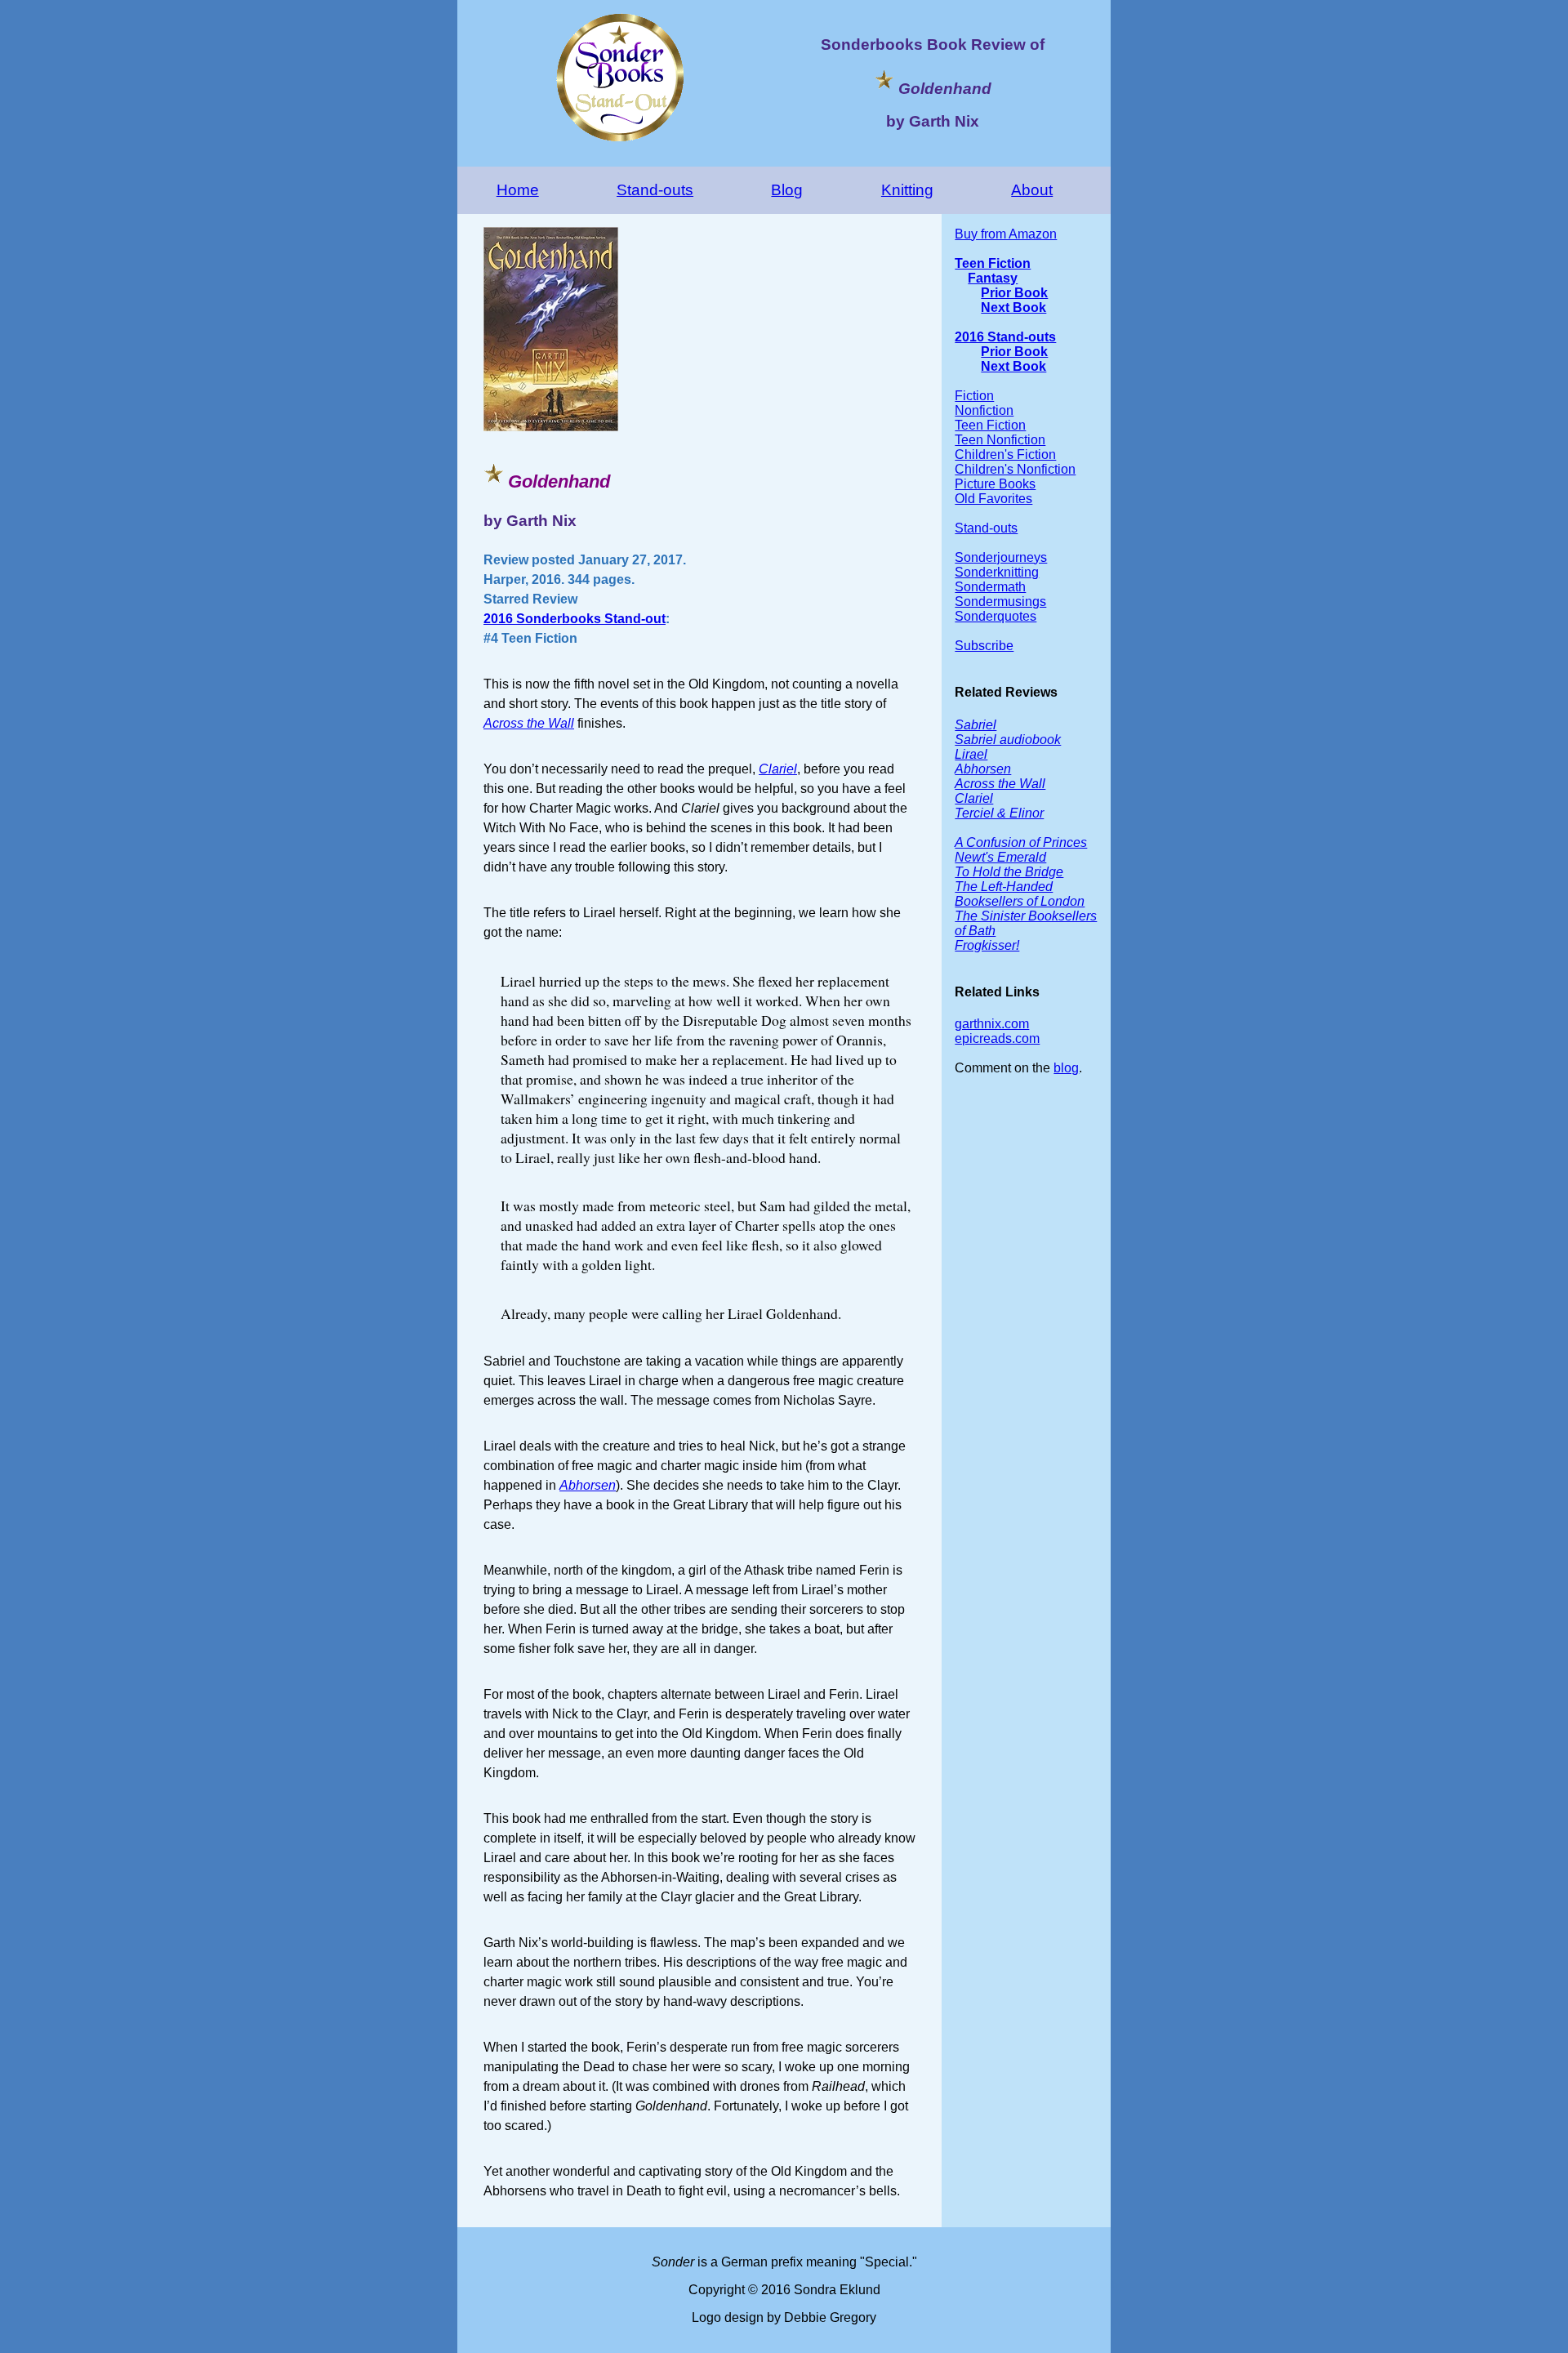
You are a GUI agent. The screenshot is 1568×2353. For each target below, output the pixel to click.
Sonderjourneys (1001, 557)
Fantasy (993, 278)
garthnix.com (992, 1024)
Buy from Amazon (1006, 234)
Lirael (971, 754)
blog (1066, 1068)
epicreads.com (997, 1038)
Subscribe (984, 646)
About (1032, 190)
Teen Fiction (993, 263)
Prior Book (1014, 293)
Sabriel (976, 725)
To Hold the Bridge (1009, 872)
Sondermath (990, 587)
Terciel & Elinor (999, 813)
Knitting (907, 190)
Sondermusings (1000, 602)
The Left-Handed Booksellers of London (1020, 894)
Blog (787, 190)
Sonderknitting (997, 572)
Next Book (1013, 307)
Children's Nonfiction (1015, 469)
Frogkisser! (987, 945)
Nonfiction (984, 410)
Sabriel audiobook (1008, 740)
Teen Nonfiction (1000, 440)
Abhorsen (588, 1485)
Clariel (778, 769)
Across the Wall (529, 723)
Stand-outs (655, 190)
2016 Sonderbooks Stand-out (575, 619)
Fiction (974, 396)
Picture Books (995, 484)
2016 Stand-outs (1005, 337)
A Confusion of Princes (1021, 842)
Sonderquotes (996, 616)
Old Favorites (993, 499)
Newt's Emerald (1000, 857)
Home (518, 190)
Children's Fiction (1005, 455)
